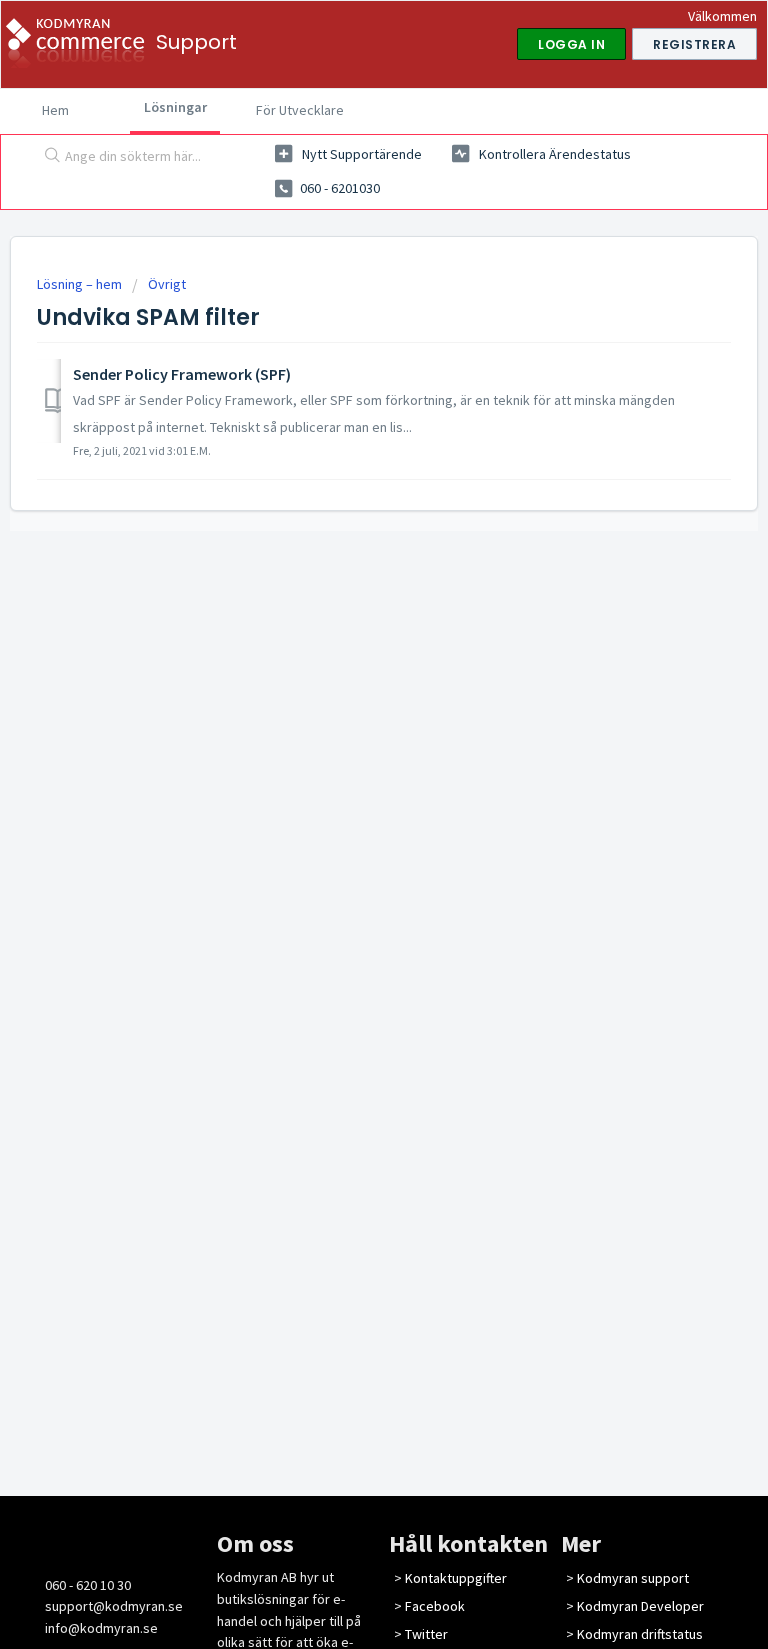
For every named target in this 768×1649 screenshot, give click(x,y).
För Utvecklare (300, 110)
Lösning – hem (81, 284)
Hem (55, 110)
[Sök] (48, 157)
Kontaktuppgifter (456, 1578)
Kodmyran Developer (640, 1606)
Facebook (435, 1606)
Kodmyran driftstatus (640, 1634)
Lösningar (175, 107)
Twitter (426, 1634)
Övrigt (167, 284)
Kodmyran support (633, 1578)
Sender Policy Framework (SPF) (182, 374)
